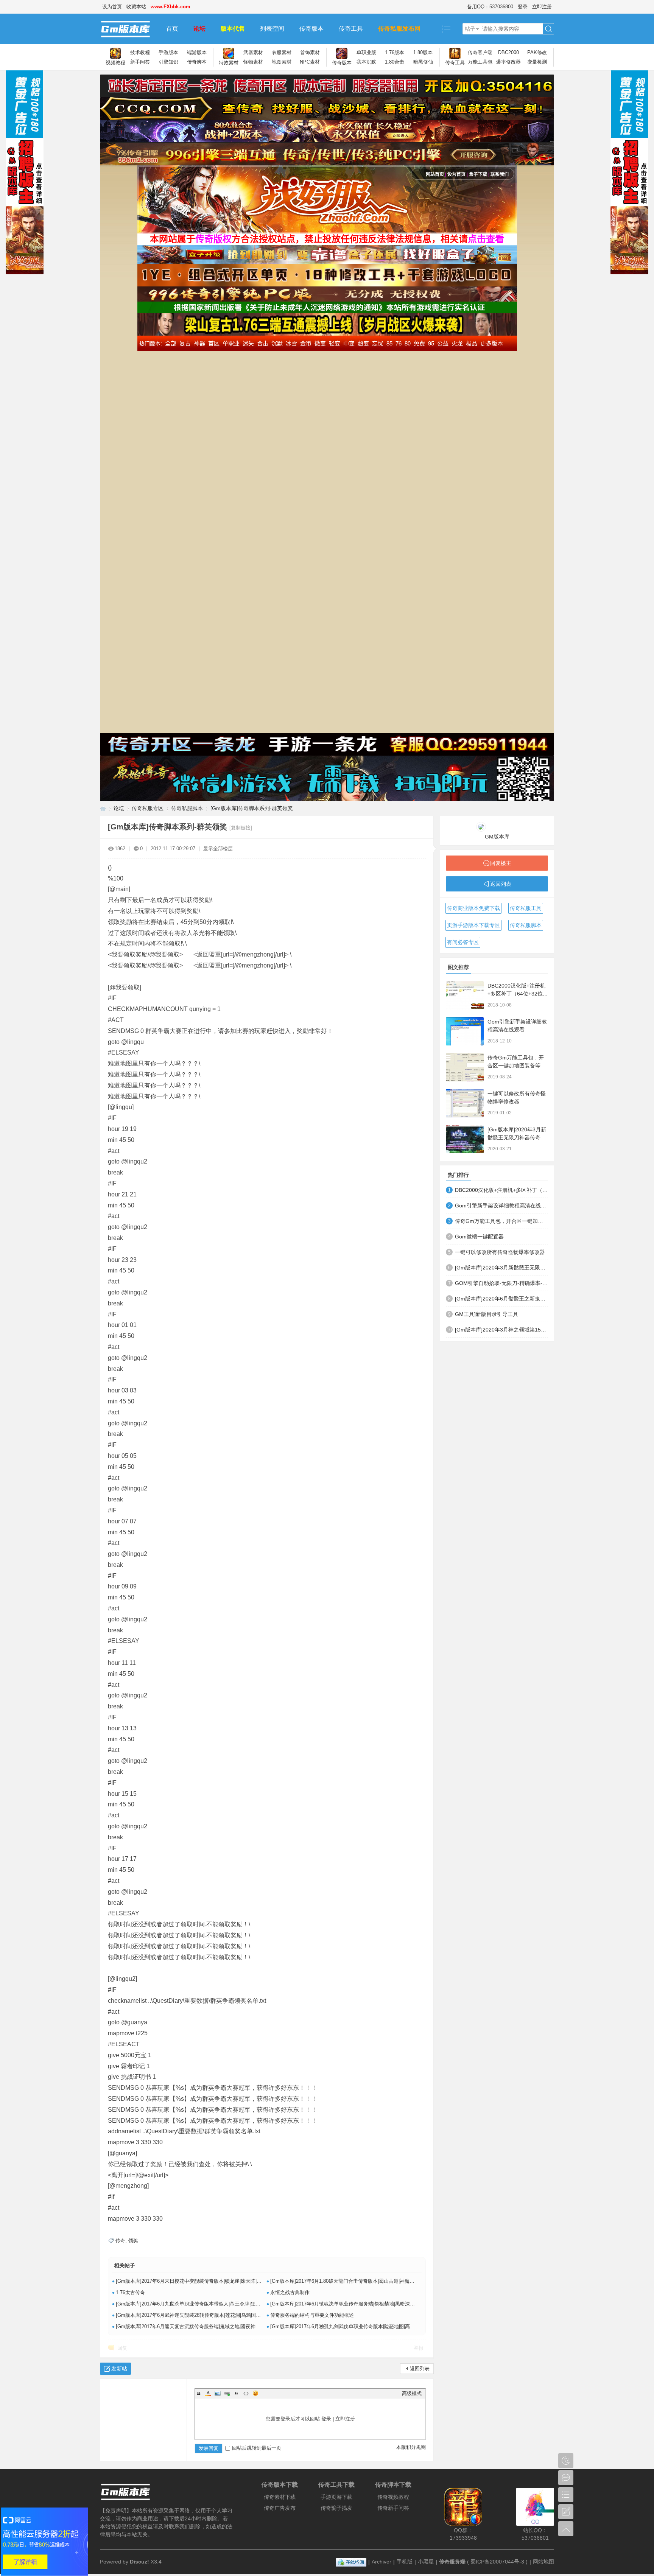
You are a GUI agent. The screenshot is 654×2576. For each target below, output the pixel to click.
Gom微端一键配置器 (479, 1237)
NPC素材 (310, 62)
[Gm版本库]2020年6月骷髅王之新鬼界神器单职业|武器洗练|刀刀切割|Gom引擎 (501, 1299)
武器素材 (253, 52)
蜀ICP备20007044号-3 (497, 2562)
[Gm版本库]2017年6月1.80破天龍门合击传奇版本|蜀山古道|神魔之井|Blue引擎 (355, 2281)
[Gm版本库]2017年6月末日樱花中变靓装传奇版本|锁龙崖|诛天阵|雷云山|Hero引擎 (204, 2281)
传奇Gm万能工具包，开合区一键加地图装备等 (501, 1221)
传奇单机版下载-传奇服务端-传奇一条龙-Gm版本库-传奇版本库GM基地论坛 (103, 808)
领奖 (133, 2241)
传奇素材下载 (280, 2497)
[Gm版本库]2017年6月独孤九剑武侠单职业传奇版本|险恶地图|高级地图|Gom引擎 (358, 2326)
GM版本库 (497, 837)
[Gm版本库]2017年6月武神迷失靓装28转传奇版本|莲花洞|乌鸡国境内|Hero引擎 (201, 2315)
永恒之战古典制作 (290, 2292)
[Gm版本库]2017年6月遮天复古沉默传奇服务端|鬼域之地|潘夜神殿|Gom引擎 (199, 2326)
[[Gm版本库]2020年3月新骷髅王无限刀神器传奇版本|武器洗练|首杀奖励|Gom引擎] (465, 1139)
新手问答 (140, 62)
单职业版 (366, 52)
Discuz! (139, 2562)
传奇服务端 (452, 2562)
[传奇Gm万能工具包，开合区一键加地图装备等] (465, 1067)
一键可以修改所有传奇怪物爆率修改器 (500, 1252)
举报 (419, 2348)
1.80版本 (423, 52)
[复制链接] (241, 828)
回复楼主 (501, 863)
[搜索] (548, 29)
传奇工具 (351, 29)
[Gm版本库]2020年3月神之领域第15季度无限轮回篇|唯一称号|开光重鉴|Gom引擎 (501, 1330)
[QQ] (351, 2562)
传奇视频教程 (393, 2497)
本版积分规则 (411, 2447)
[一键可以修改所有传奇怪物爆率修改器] (465, 1103)
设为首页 (112, 7)
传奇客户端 (480, 52)
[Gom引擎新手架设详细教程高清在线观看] (465, 1031)
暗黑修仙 (423, 62)
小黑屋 (426, 2562)
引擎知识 (168, 62)
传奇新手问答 (393, 2508)
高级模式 (412, 2393)
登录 (523, 7)
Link (227, 2393)
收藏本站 (136, 7)
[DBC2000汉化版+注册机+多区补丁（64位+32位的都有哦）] (465, 995)
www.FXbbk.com (171, 7)
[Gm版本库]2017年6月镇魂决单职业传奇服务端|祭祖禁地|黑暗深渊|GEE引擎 (353, 2304)
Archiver (381, 2562)
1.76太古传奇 (130, 2292)
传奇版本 (311, 29)
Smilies (255, 2393)
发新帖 (119, 2369)
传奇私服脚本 (187, 808)
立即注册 (542, 7)
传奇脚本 (197, 62)
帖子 (470, 29)
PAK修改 (537, 52)
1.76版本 (395, 52)
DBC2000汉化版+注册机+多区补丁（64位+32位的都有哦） (518, 994)
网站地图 (543, 2562)
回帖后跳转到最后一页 (257, 2448)
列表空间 (272, 29)
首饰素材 (310, 52)
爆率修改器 (508, 62)
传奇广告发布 (280, 2508)
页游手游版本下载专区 (473, 925)
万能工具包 (480, 62)
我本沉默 (366, 62)
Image (218, 2393)
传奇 (120, 2241)
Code (246, 2393)
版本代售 (233, 29)
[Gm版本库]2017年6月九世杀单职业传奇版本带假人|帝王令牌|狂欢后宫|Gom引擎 (204, 2304)
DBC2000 (508, 52)
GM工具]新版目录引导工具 (487, 1314)
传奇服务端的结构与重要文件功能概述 (312, 2315)
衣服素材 (282, 52)
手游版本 (168, 52)
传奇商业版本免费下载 (473, 908)
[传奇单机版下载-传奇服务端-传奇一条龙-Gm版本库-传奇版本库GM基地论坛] (129, 29)
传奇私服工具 (526, 908)
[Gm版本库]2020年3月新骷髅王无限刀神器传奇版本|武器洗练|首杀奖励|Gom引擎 (501, 1268)
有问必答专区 (463, 942)
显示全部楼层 (218, 849)
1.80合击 (395, 62)
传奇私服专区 (148, 808)
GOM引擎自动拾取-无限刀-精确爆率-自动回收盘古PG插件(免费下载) (501, 1283)
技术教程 (140, 52)
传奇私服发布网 (399, 29)
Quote (237, 2393)
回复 (122, 2348)
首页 (172, 29)
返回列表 (420, 2368)
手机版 (405, 2562)
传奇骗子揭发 (336, 2508)
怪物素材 (253, 62)
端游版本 (197, 52)
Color (208, 2393)
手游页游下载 (336, 2497)
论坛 (199, 29)
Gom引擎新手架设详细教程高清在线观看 (501, 1206)
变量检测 (537, 62)
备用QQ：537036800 (490, 7)
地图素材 (282, 62)
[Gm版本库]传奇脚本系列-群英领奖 (252, 808)
